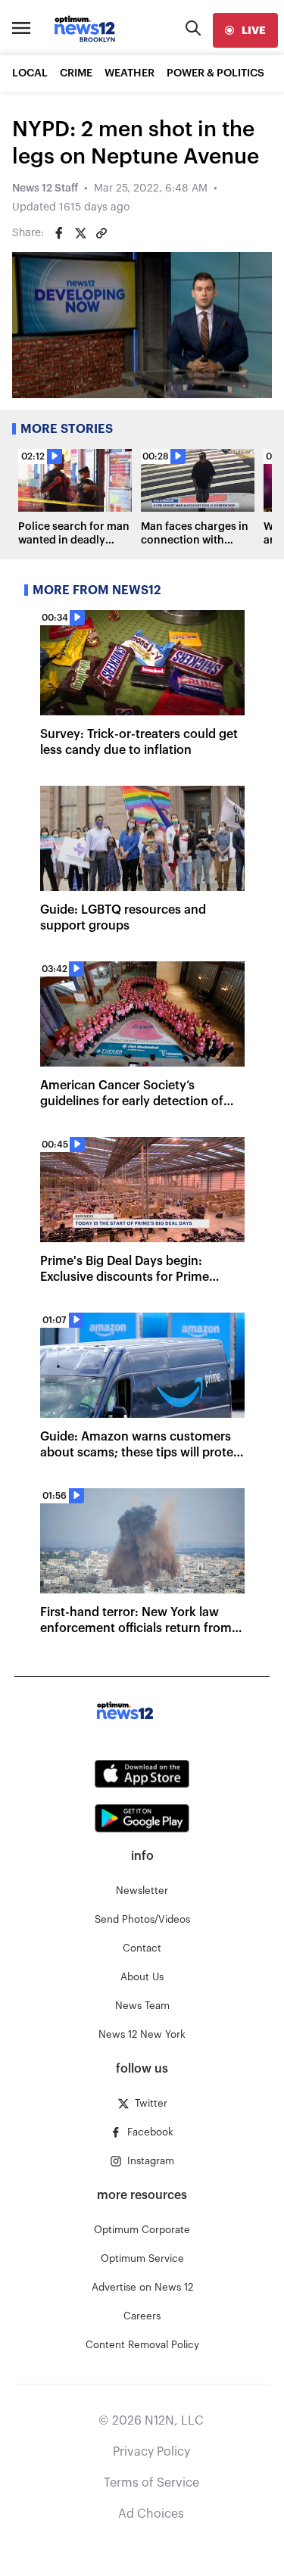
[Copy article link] (101, 233)
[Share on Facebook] (59, 233)
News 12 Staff (45, 188)
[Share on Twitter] (80, 233)
